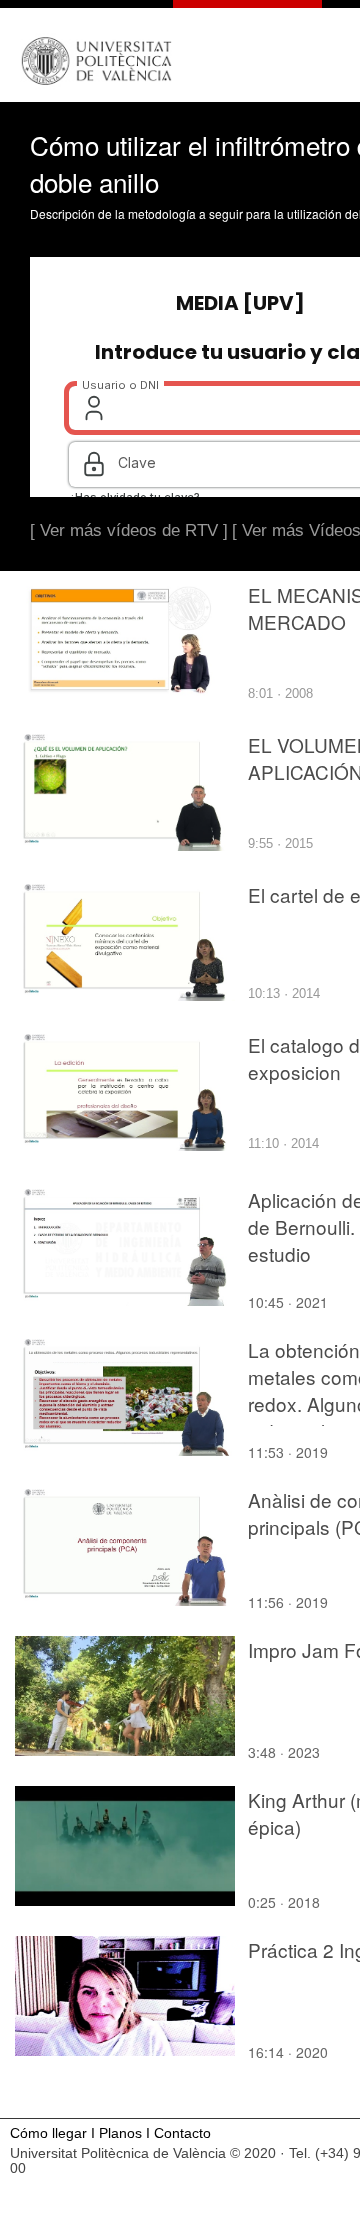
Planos (120, 2133)
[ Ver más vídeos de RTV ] (129, 530)
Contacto (182, 2133)
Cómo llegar (48, 2133)
